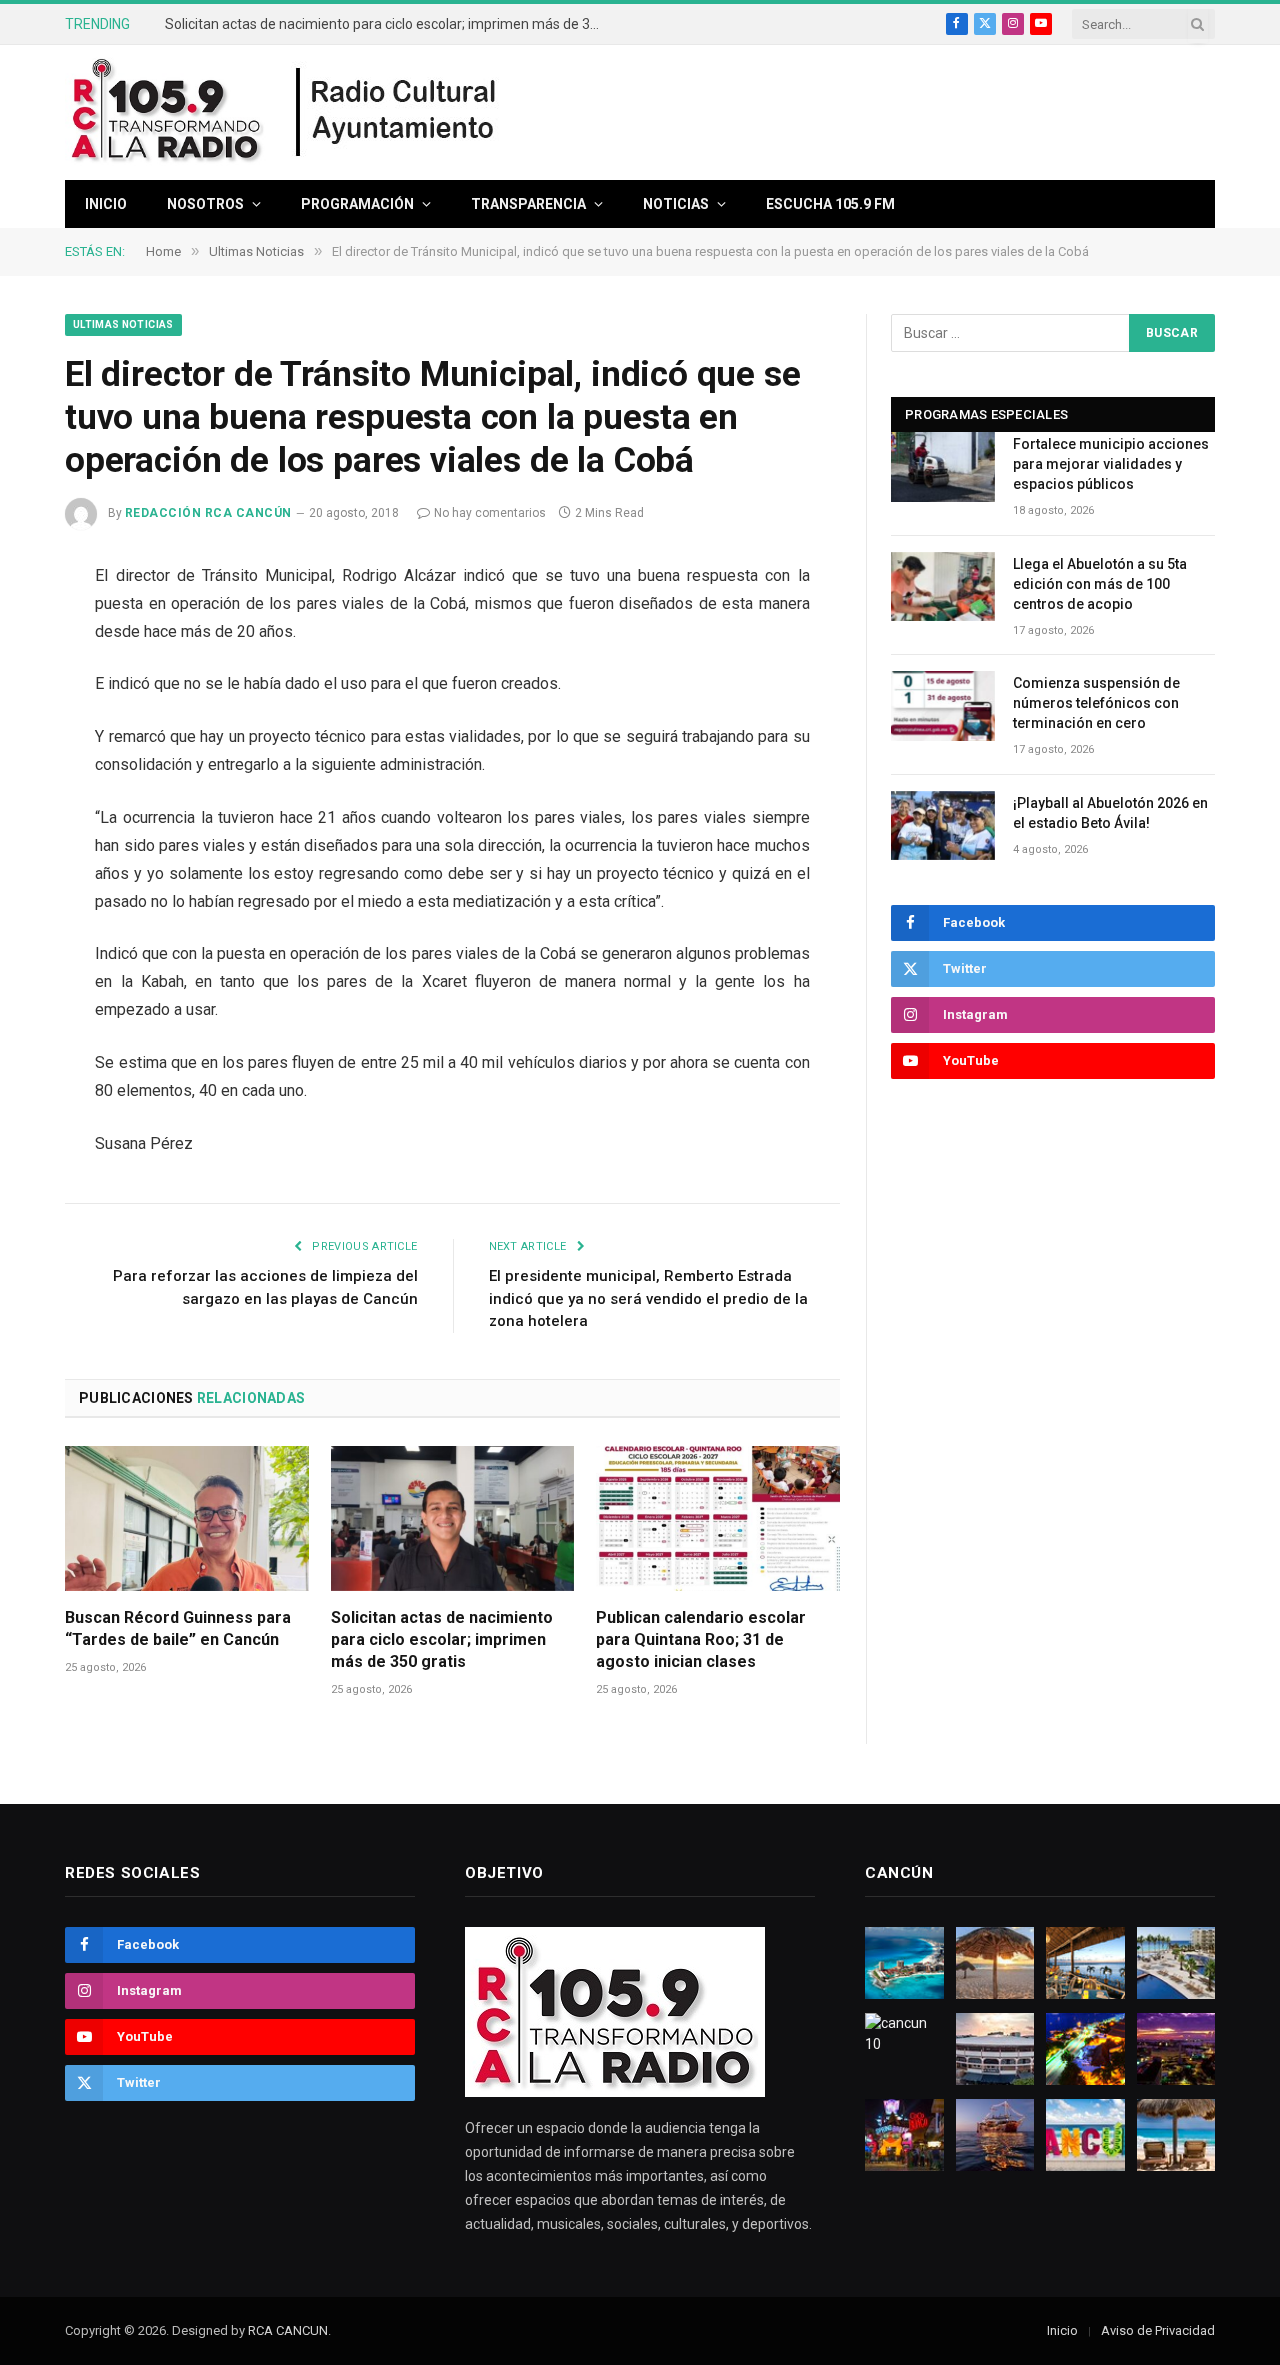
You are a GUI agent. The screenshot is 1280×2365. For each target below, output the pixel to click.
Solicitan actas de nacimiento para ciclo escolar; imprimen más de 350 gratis (390, 24)
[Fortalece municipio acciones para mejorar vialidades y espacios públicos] (943, 466)
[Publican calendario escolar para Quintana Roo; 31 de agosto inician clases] (718, 1518)
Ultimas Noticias (123, 324)
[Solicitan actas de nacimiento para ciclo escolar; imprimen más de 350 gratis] (453, 1518)
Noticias (676, 204)
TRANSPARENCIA (528, 204)
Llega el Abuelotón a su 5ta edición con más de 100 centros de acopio (1100, 584)
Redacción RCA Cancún (208, 513)
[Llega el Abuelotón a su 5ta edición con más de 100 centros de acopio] (943, 586)
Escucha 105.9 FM (830, 204)
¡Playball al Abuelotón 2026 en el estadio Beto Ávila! (1110, 813)
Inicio (106, 204)
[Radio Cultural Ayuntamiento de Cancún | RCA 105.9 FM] (397, 113)
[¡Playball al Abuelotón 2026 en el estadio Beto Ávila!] (943, 825)
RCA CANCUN (288, 2330)
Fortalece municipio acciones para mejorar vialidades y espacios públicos (1111, 464)
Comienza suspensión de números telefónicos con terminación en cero (1096, 703)
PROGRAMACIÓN (357, 204)
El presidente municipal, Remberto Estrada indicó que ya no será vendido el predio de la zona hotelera (648, 1298)
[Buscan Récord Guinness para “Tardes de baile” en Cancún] (187, 1518)
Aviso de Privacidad (1158, 2330)
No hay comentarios (490, 513)
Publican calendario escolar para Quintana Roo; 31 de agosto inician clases (701, 1639)
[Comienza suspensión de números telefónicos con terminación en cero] (943, 705)
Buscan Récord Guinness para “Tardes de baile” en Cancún (178, 1628)
